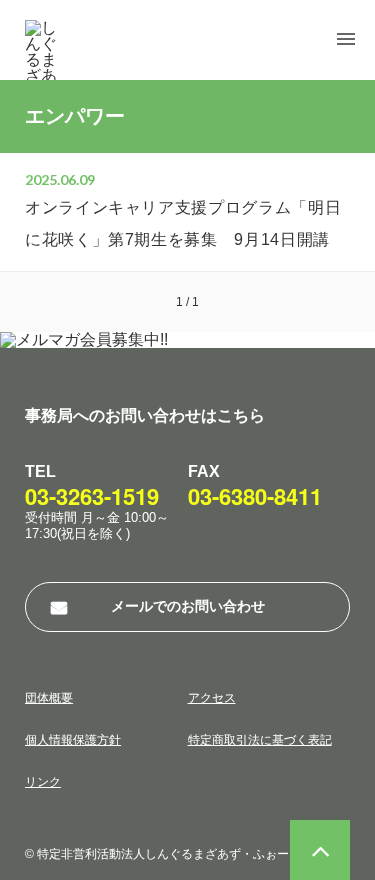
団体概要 (49, 698)
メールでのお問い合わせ (188, 606)
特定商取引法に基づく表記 (260, 740)
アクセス (212, 698)
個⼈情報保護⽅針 (73, 740)
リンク (43, 782)
